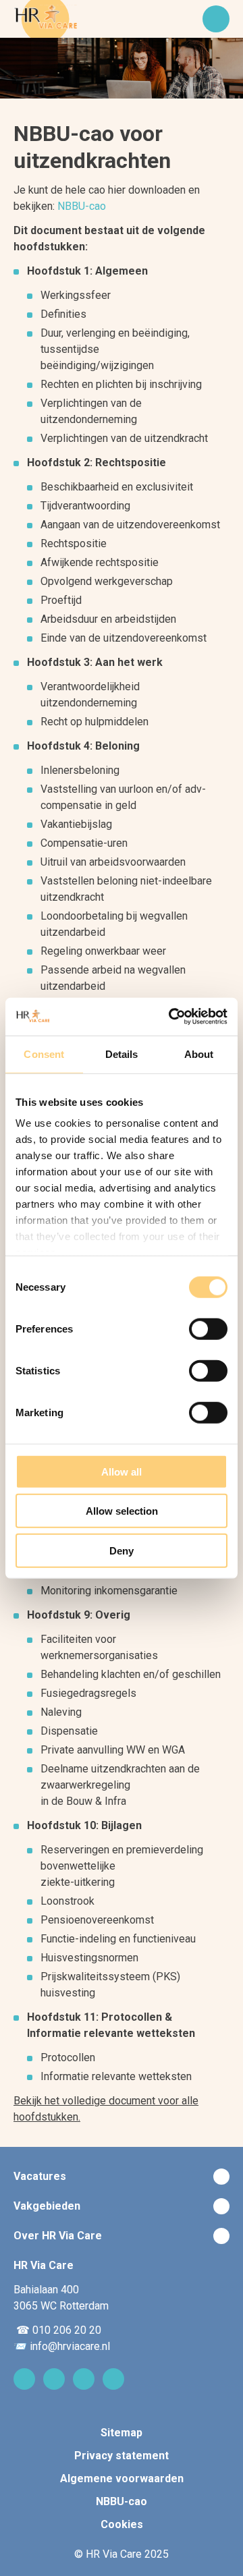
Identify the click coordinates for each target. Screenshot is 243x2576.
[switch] (208, 1328)
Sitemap (122, 2433)
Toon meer (122, 2177)
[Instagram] (54, 2379)
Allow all (122, 1471)
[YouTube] (113, 2379)
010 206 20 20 (67, 2330)
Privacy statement (122, 2456)
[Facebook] (84, 2379)
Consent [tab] (44, 1054)
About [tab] (199, 1054)
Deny (122, 1550)
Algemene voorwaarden (122, 2479)
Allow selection (122, 1511)
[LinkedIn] (24, 2379)
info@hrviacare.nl (70, 2346)
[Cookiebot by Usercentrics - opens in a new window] (171, 1017)
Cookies (122, 2524)
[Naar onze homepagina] (45, 19)
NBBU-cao (82, 206)
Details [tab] (122, 1054)
